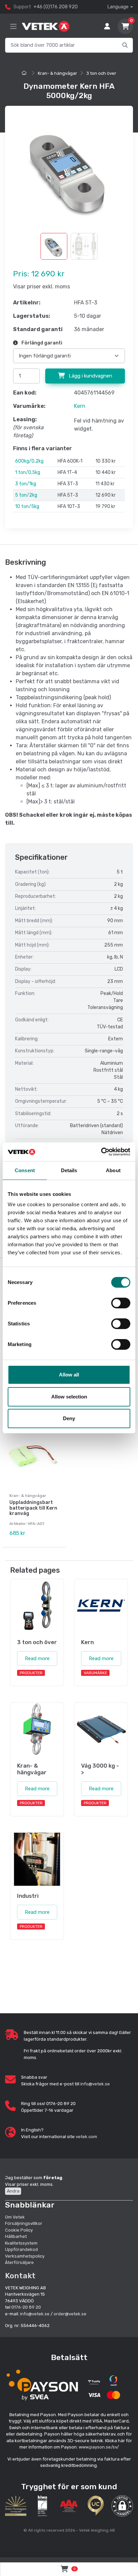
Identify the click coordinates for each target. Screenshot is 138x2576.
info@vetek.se (95, 2084)
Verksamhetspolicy (25, 2256)
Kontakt (20, 2276)
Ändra (13, 2191)
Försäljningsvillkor (24, 2223)
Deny (69, 1418)
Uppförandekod (21, 2249)
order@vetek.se (70, 2314)
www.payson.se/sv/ (99, 2447)
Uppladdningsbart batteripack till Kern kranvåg (33, 1508)
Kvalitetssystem (21, 2243)
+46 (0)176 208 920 (56, 7)
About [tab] (113, 1170)
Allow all (69, 1375)
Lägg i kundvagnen (90, 376)
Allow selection (69, 1397)
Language (118, 7)
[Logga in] (107, 26)
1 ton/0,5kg (28, 472)
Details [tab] (69, 1170)
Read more (37, 1658)
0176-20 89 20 (26, 2307)
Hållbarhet (16, 2236)
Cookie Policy (19, 2230)
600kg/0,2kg (29, 461)
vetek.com (86, 2137)
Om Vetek (15, 2217)
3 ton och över (101, 73)
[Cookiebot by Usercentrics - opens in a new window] (101, 1152)
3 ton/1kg (26, 484)
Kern (80, 406)
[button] (122, 2506)
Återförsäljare (19, 2262)
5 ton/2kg (26, 495)
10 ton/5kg (27, 506)
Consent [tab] (25, 1170)
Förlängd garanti (41, 343)
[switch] (121, 1303)
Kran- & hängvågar (57, 73)
